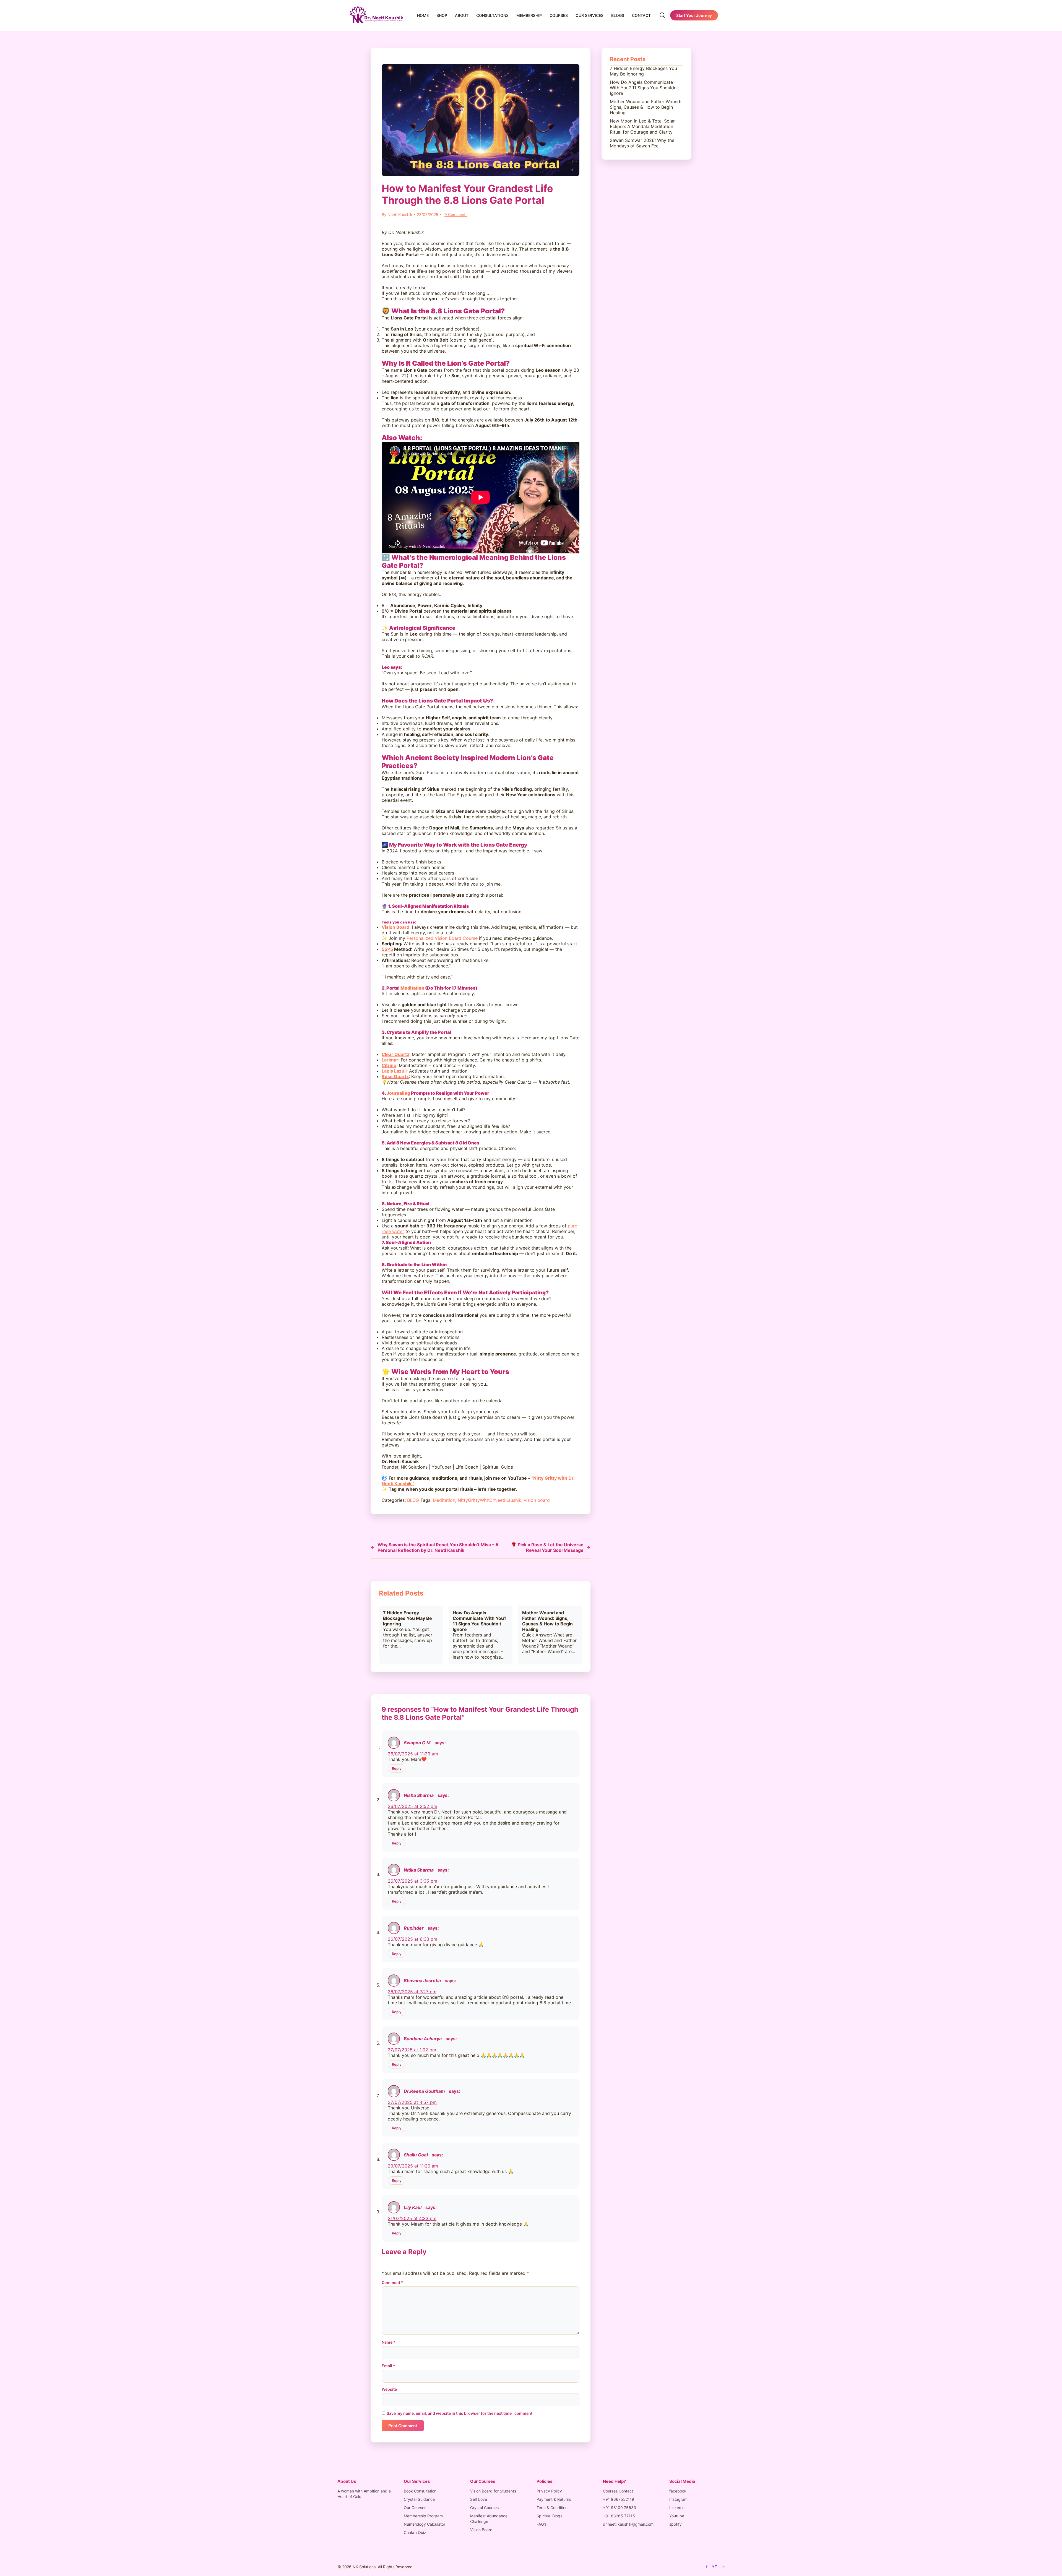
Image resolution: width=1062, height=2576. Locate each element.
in (723, 2567)
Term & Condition (552, 2508)
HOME (423, 15)
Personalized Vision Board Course (442, 938)
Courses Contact (618, 2491)
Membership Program (423, 2516)
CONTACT (641, 15)
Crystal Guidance (419, 2499)
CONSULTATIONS (492, 15)
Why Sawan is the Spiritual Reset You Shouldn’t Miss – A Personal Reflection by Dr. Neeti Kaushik (435, 1547)
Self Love (479, 2499)
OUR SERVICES (589, 15)
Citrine (389, 1065)
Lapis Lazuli (394, 1071)
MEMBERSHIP (529, 15)
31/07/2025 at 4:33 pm (412, 2218)
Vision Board (481, 2530)
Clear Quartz (395, 1054)
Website (389, 2389)
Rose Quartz (395, 1076)
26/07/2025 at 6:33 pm (412, 1939)
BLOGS (618, 15)
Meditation (412, 988)
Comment (392, 2282)
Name (389, 2342)
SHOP (442, 15)
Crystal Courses (484, 2508)
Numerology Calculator (425, 2524)
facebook (678, 2491)
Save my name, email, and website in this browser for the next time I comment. (460, 2413)
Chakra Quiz (415, 2532)
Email (388, 2366)
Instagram (678, 2499)
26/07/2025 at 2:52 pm (412, 1806)
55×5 (387, 949)
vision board (537, 1500)
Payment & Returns (554, 2499)
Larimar (390, 1060)
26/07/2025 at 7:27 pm (412, 1992)
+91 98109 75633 (619, 2508)
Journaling (398, 1093)
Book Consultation (420, 2491)
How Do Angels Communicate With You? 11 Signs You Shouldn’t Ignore (480, 1621)
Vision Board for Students (493, 2491)
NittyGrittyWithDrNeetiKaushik (490, 1500)
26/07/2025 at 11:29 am (413, 1754)
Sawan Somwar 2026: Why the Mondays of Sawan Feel (642, 143)
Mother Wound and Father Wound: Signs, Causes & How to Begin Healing (547, 1621)
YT (714, 2567)
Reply (397, 1768)
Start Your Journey (694, 15)
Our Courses (415, 2508)
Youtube (677, 2516)
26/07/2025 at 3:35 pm (412, 1881)
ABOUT (462, 15)
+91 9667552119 (619, 2499)
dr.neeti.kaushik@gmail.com (628, 2524)
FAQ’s (542, 2524)
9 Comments (456, 214)
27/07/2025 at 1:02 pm (412, 2050)
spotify (676, 2524)
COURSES (559, 15)
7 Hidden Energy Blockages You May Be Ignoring (408, 1618)
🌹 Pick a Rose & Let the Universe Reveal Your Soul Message (551, 1547)
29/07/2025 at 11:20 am (413, 2166)
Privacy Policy (549, 2491)
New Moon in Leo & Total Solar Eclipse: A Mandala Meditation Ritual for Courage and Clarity (642, 126)
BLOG (413, 1500)
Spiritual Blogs (549, 2516)
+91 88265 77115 (619, 2516)
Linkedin (677, 2508)
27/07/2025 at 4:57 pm (412, 2102)
